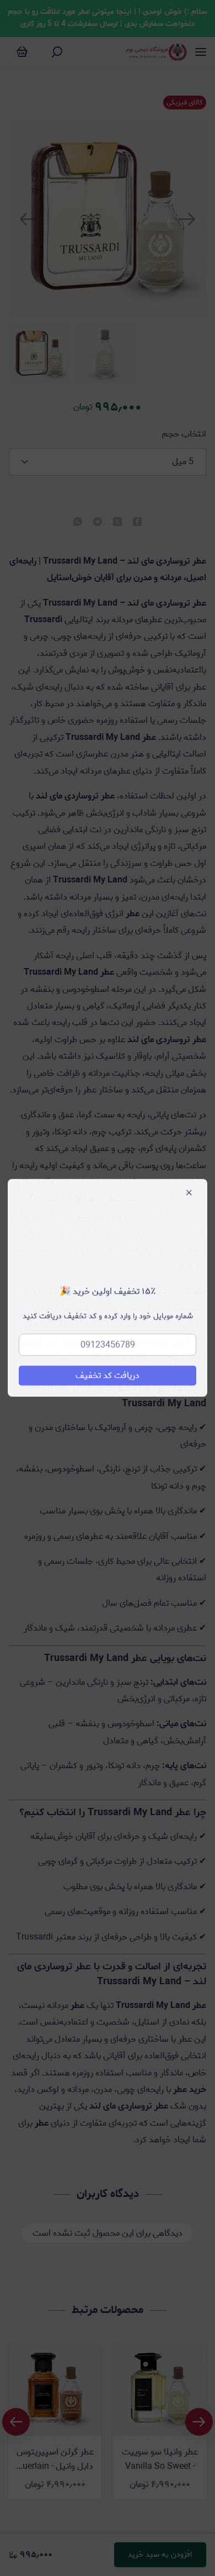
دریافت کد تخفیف (108, 1376)
